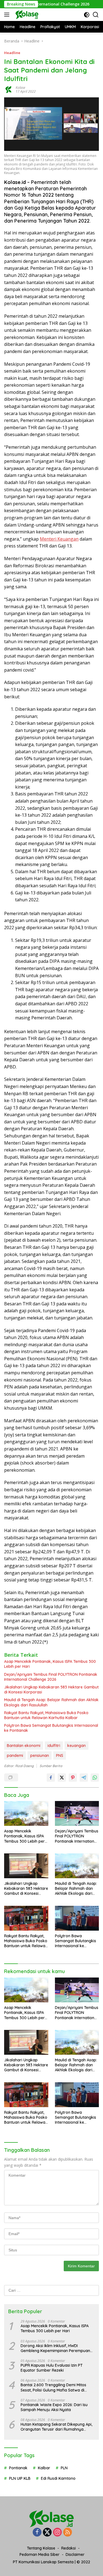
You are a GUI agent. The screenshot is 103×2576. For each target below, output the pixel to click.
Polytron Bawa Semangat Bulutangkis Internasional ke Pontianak (51, 1728)
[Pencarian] (96, 15)
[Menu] (8, 15)
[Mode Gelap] (87, 15)
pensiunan (40, 1755)
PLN (64, 2468)
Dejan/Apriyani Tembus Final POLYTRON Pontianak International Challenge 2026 (51, 1677)
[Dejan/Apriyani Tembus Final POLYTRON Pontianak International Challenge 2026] (77, 1813)
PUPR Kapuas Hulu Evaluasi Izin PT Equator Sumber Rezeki (52, 2368)
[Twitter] (47, 2533)
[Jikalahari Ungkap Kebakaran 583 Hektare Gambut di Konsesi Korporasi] (26, 1866)
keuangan (76, 1746)
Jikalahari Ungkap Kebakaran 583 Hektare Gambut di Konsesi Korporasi (51, 1690)
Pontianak (18, 2468)
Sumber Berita (51, 1766)
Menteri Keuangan (59, 539)
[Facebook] (37, 2533)
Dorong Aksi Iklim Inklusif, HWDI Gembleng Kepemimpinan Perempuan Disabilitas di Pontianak (55, 2348)
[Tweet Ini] (62, 1778)
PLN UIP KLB (20, 2478)
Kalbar (44, 2468)
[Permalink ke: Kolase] (9, 89)
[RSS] (68, 2533)
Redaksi (69, 2548)
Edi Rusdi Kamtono (58, 2478)
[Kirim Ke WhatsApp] (95, 1778)
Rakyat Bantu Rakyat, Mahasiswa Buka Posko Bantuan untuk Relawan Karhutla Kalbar (46, 1715)
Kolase (20, 88)
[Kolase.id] (26, 15)
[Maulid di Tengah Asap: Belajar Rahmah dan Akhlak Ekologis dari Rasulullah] (77, 1866)
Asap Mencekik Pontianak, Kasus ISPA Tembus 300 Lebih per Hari (50, 1664)
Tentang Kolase (41, 2548)
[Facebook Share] (51, 1778)
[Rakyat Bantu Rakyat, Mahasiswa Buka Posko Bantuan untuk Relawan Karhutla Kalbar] (26, 1918)
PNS (60, 1755)
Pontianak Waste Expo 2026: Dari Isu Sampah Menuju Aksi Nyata (54, 2407)
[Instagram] (57, 2533)
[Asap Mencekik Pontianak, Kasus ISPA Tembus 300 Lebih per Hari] (26, 1813)
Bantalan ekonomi (24, 1746)
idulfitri (54, 1746)
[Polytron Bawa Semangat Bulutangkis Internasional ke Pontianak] (77, 1918)
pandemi (15, 1755)
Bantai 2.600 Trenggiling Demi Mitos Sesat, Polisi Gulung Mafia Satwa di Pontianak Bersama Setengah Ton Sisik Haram (56, 2387)
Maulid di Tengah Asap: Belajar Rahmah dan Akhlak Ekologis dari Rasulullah (51, 1702)
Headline (12, 53)
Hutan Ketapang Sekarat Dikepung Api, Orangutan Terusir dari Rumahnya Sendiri (56, 2427)
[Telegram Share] (84, 1778)
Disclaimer (75, 2554)
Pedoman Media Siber (40, 2554)
